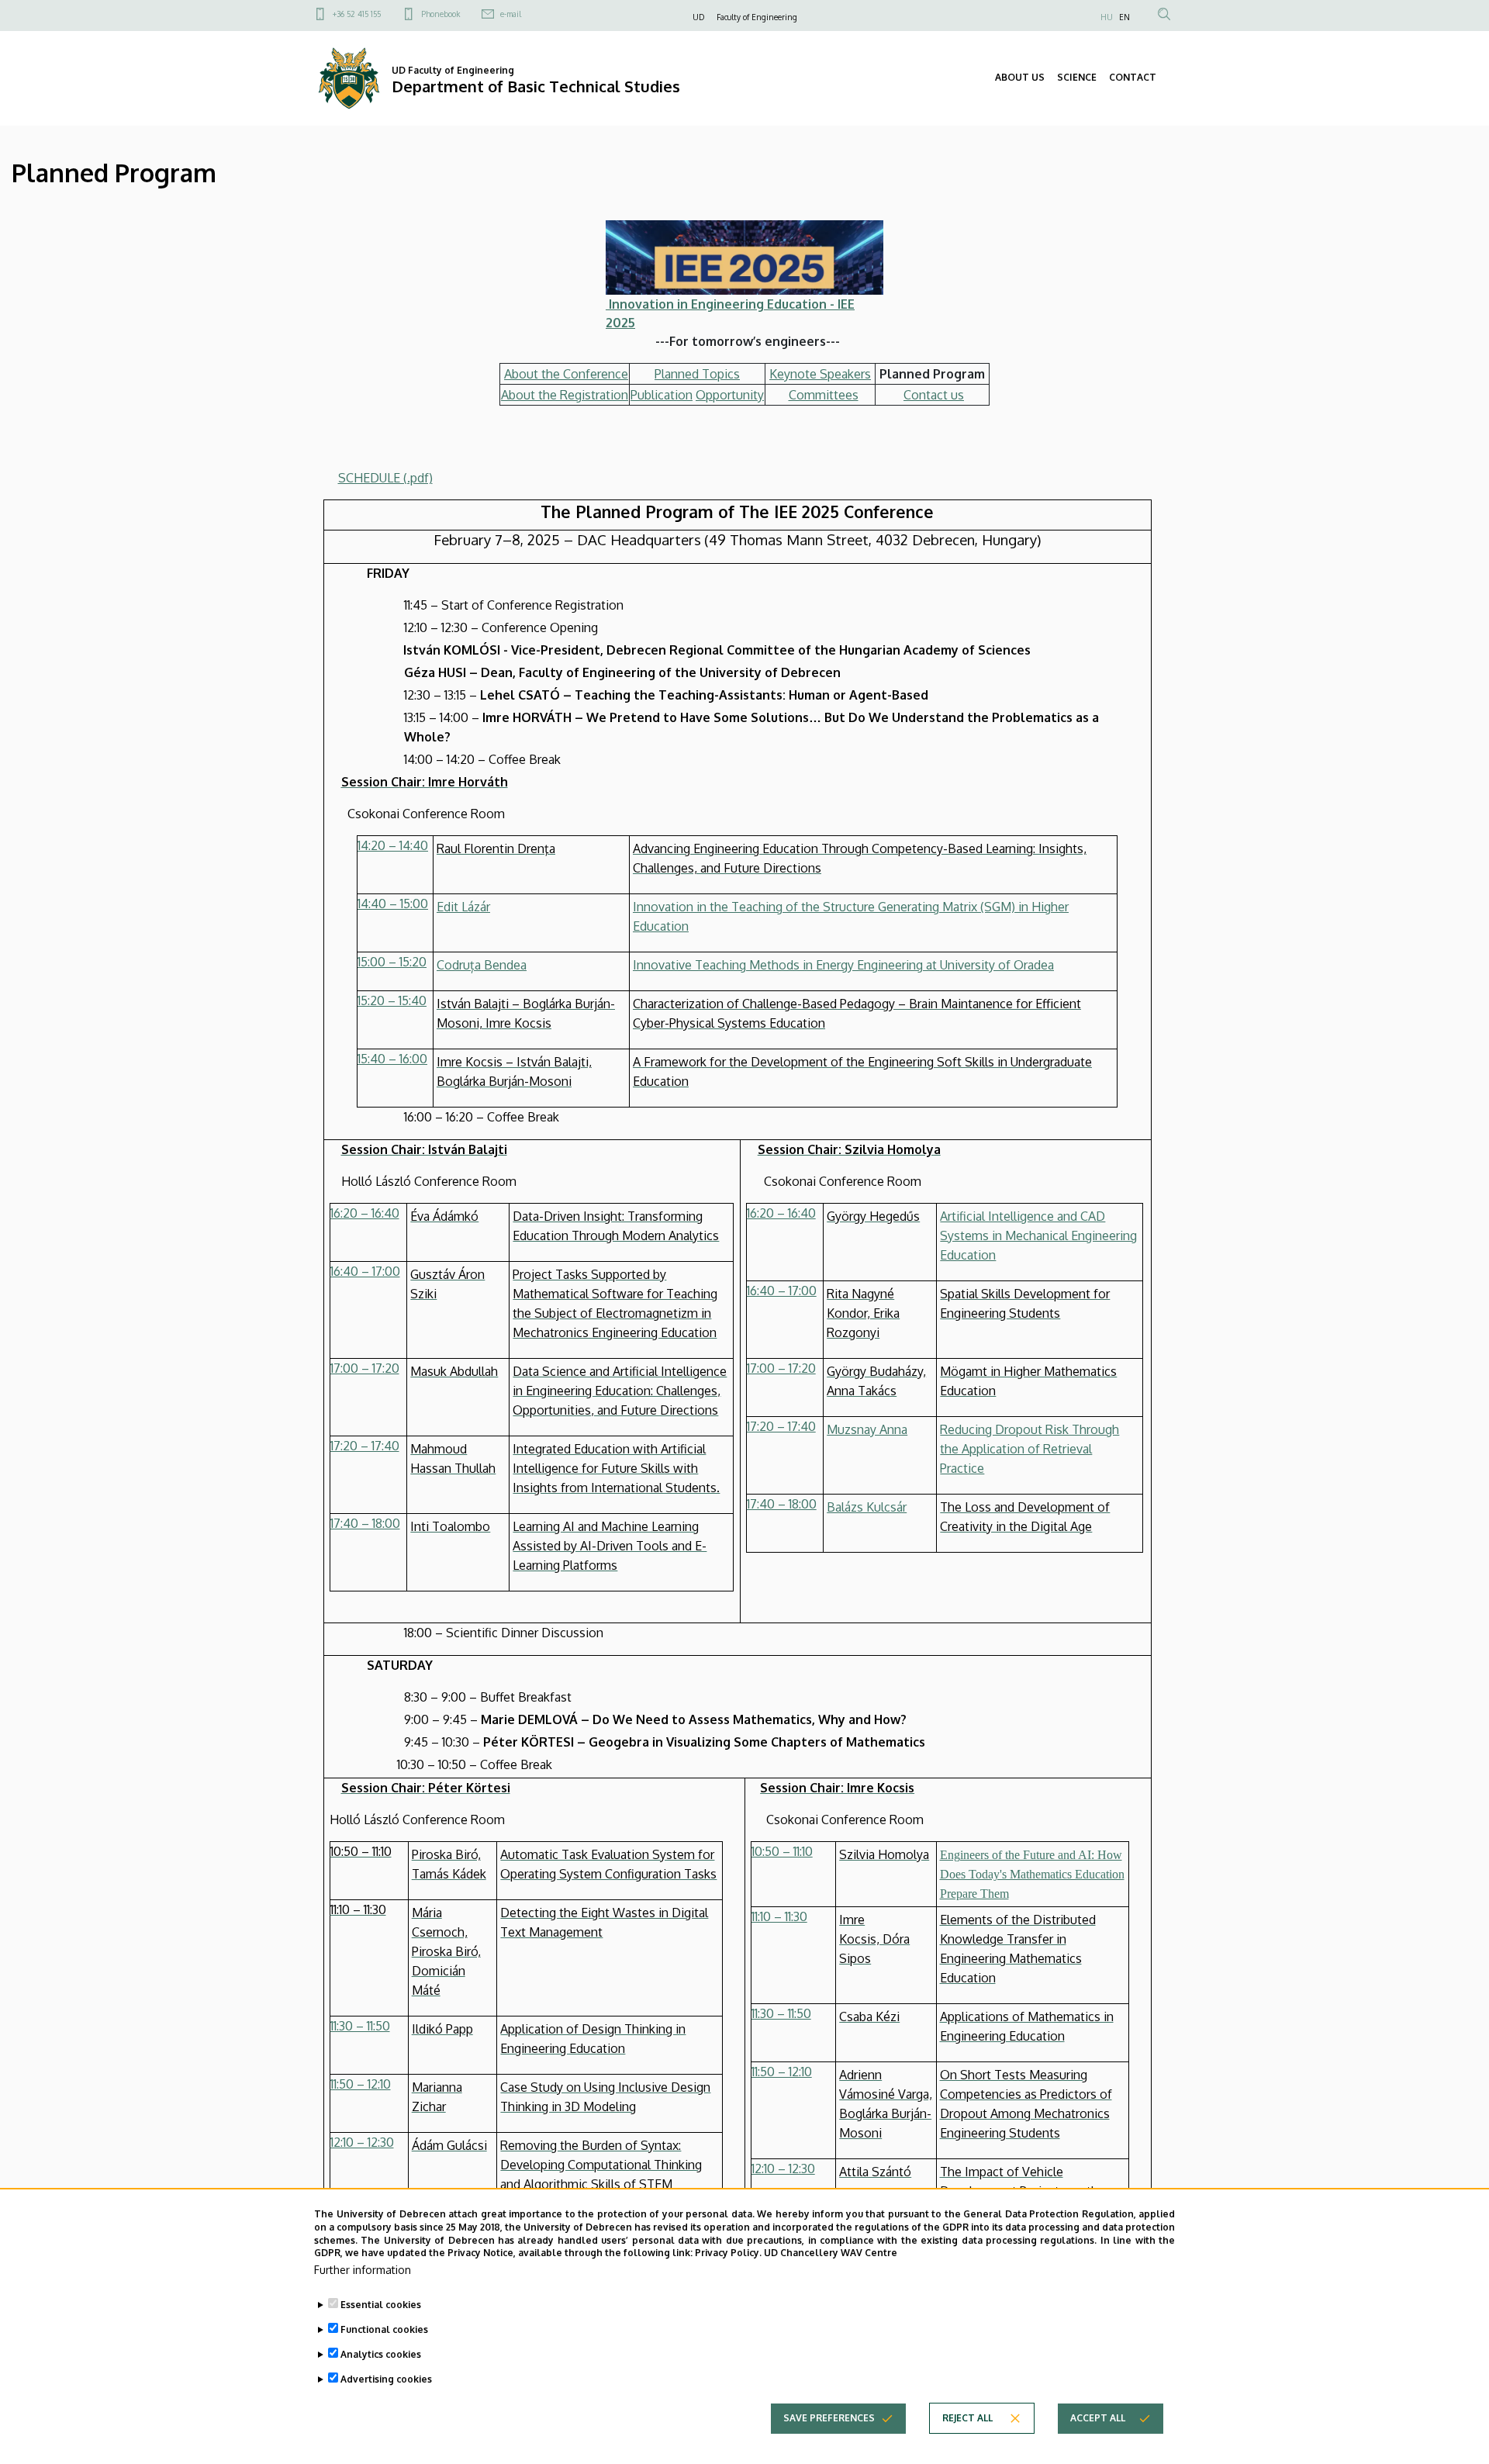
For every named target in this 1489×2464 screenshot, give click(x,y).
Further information (363, 2270)
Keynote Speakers (820, 374)
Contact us (934, 395)
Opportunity (730, 395)
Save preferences (829, 2418)
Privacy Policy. (728, 2253)
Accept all (1098, 2418)
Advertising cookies (386, 2379)
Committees (824, 395)
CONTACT (1133, 77)
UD (698, 17)
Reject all (967, 2418)
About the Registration (565, 395)
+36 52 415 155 (357, 14)
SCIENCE (1077, 77)
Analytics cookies (381, 2354)
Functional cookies (384, 2329)
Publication (662, 395)
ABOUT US (1020, 77)
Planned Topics (697, 374)
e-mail (511, 14)
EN (1125, 17)
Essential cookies (381, 2305)
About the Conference (566, 374)
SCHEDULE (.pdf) (385, 478)
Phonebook (440, 14)
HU (1107, 17)
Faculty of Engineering (757, 17)
